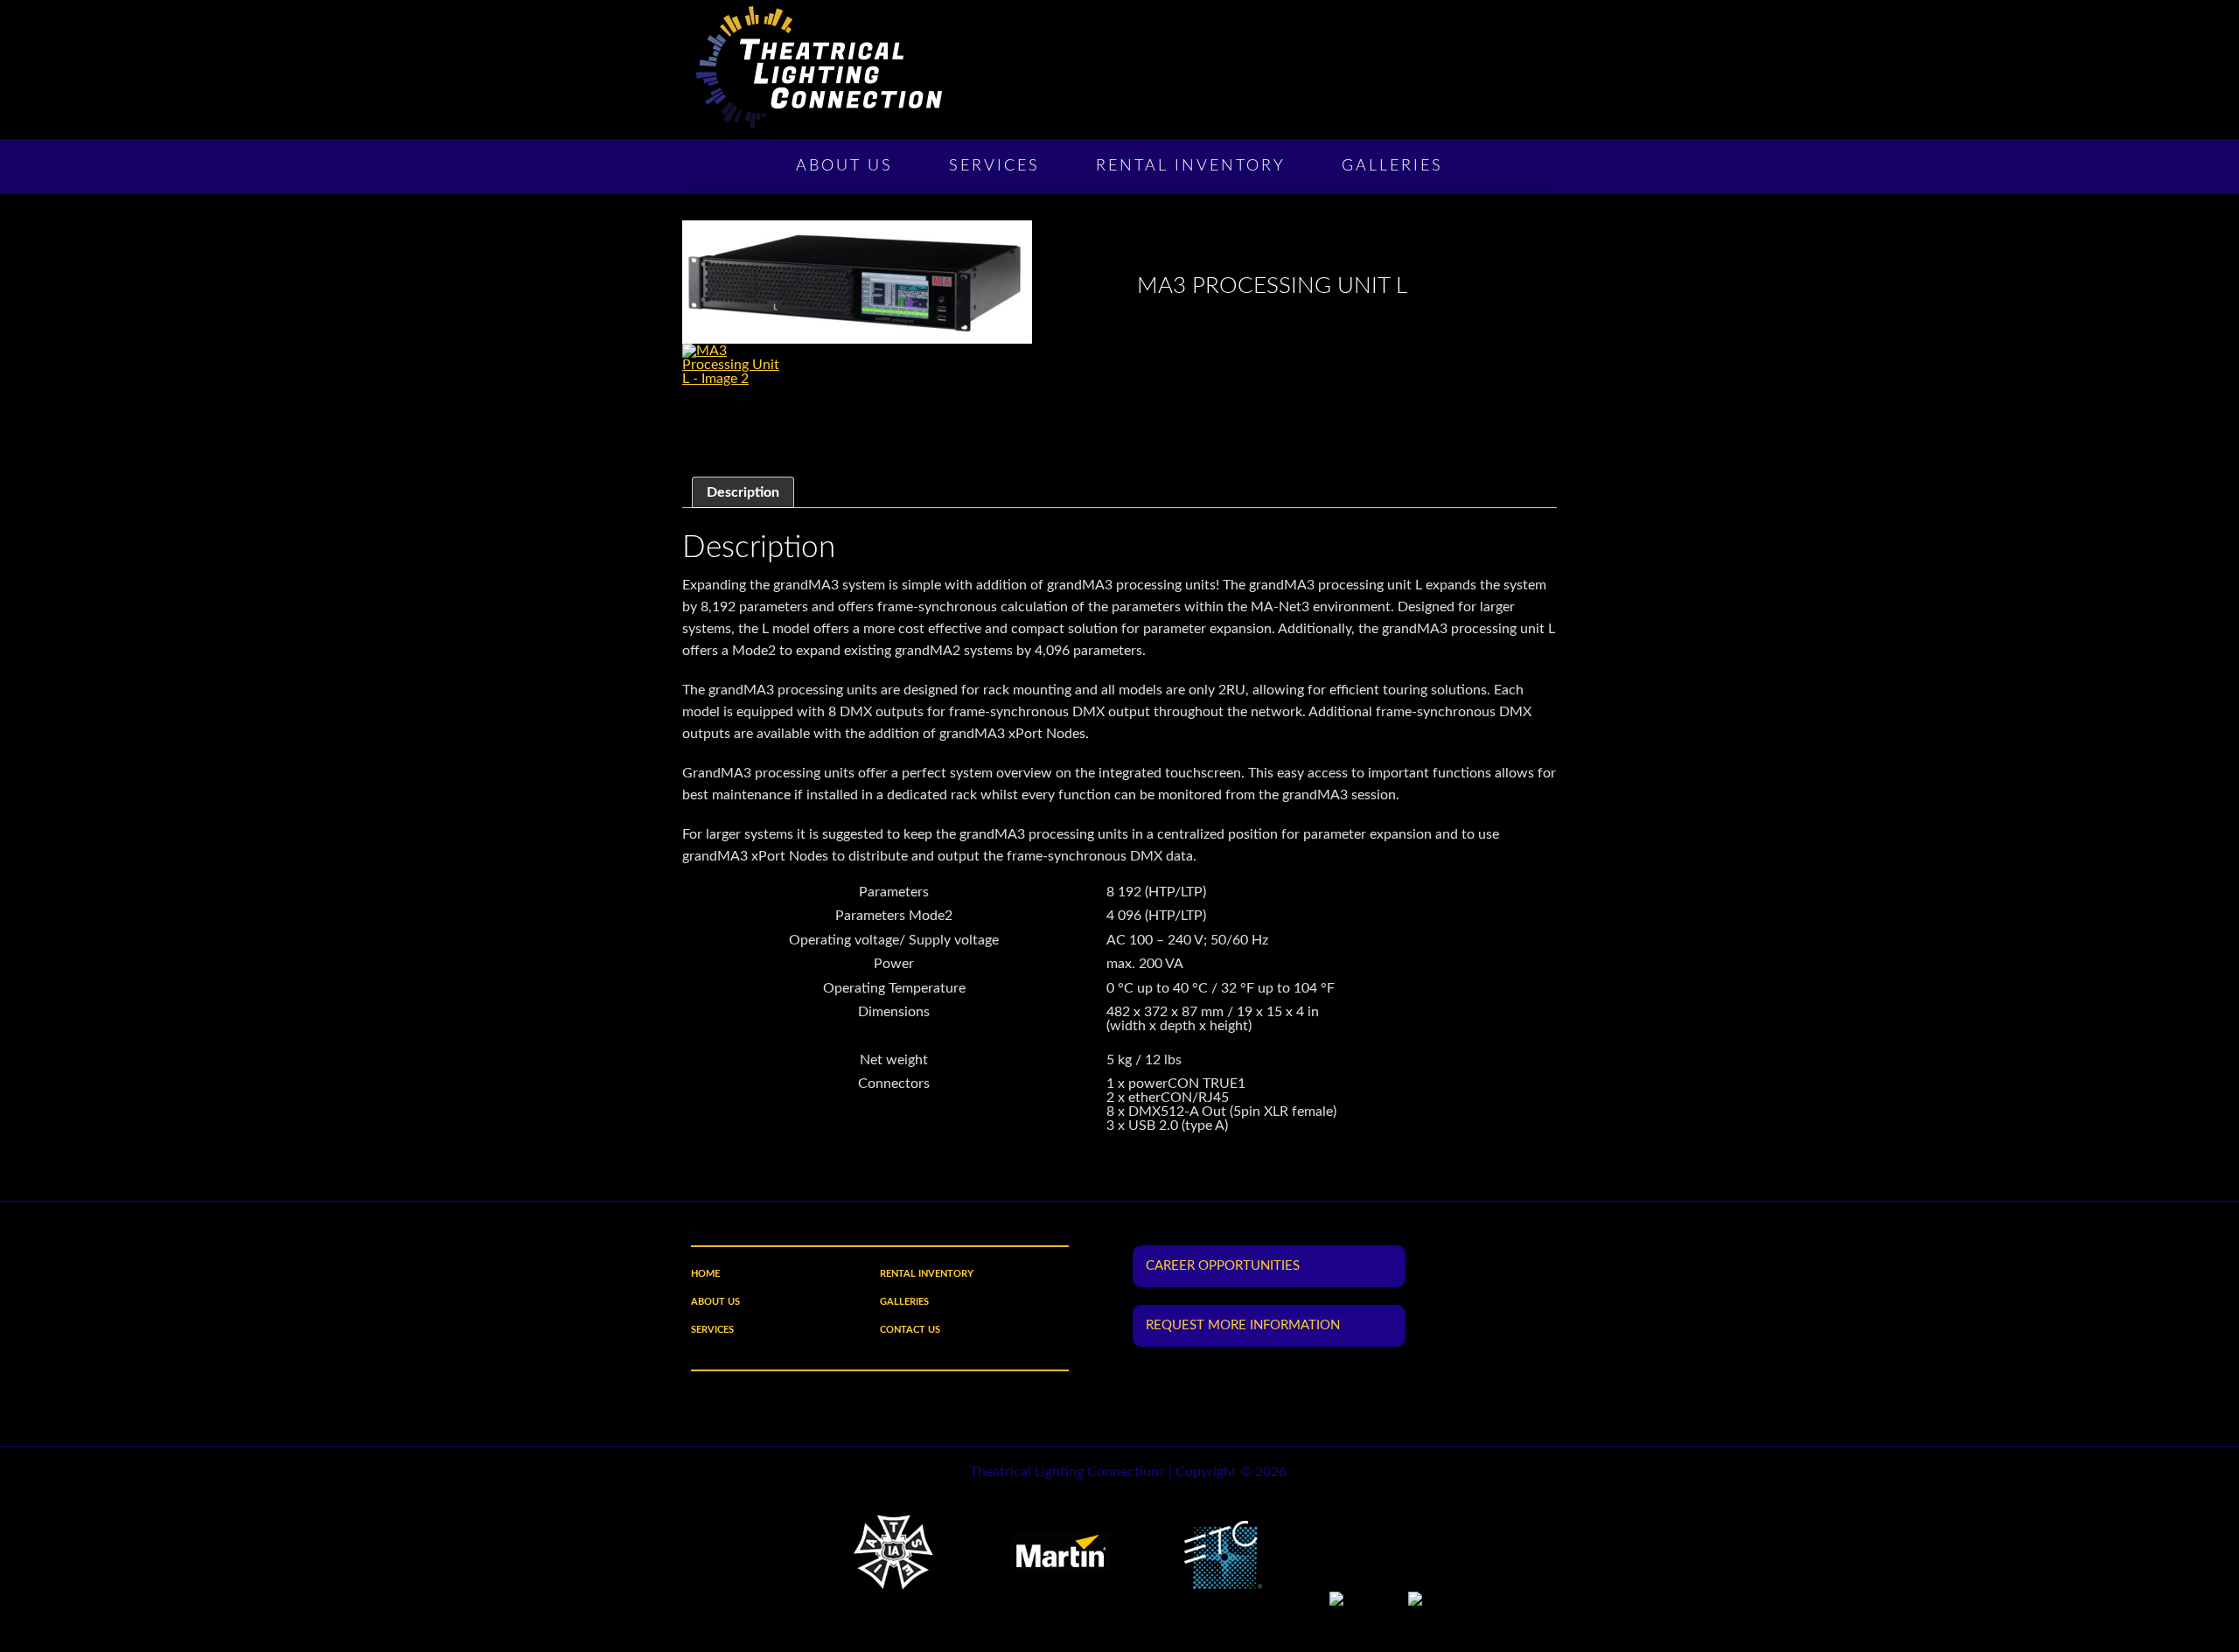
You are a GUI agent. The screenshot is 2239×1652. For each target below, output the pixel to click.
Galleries (1392, 166)
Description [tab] (743, 492)
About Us (844, 166)
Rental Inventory (1191, 166)
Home (705, 1274)
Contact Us (910, 1330)
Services (994, 166)
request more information (1243, 1325)
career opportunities (1223, 1266)
